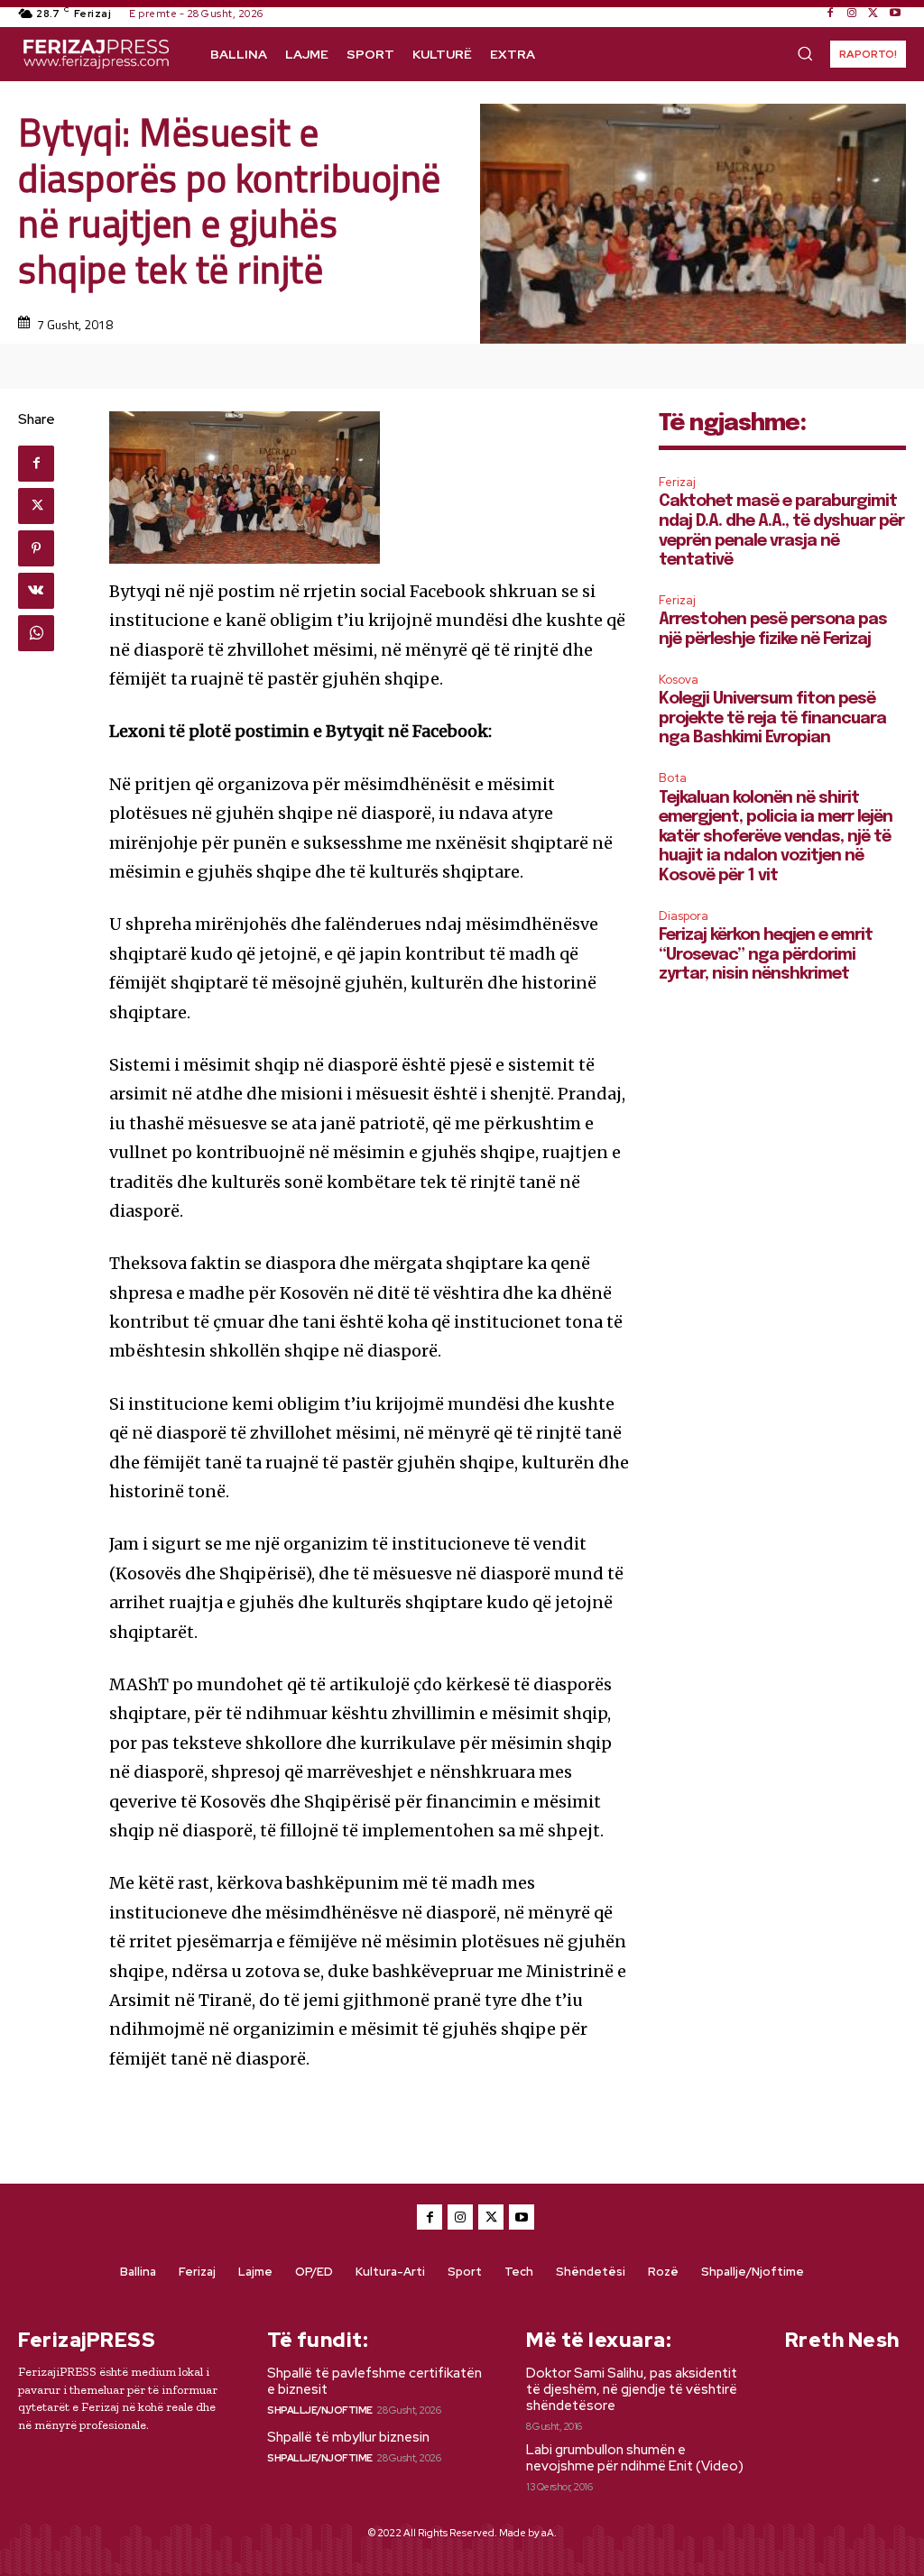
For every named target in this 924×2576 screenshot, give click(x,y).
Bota (673, 778)
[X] (873, 14)
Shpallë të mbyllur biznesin (348, 2437)
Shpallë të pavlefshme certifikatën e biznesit (374, 2381)
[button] (805, 53)
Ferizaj (677, 482)
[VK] (36, 591)
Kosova (679, 680)
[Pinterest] (36, 548)
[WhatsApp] (36, 633)
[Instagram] (852, 14)
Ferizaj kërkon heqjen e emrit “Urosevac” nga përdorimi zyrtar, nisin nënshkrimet (766, 955)
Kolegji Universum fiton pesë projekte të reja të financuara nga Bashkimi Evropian (772, 718)
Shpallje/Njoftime (320, 2410)
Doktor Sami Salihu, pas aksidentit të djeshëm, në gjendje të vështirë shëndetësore (632, 2389)
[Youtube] (895, 14)
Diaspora (684, 916)
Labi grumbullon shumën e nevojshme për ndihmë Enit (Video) (635, 2458)
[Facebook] (830, 14)
